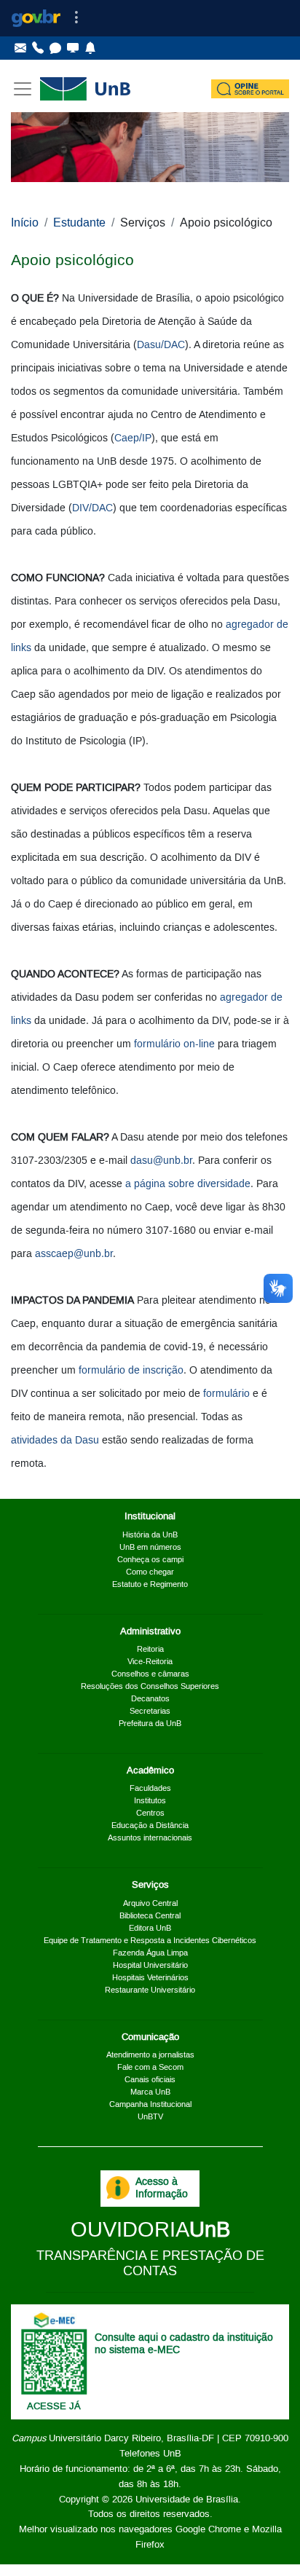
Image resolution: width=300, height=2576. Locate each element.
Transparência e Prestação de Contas (150, 2264)
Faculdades (150, 1789)
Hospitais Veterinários (150, 1978)
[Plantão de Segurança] (90, 48)
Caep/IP (133, 438)
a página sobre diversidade (188, 1184)
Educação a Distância (150, 1826)
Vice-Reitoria (150, 1662)
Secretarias (150, 1712)
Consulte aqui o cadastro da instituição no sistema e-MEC (184, 2344)
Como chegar (150, 1572)
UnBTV (150, 2117)
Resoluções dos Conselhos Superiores (150, 1687)
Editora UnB (150, 1929)
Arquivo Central (150, 1904)
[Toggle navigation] (76, 18)
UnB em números (150, 1548)
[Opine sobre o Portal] (250, 89)
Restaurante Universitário (150, 1990)
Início (25, 223)
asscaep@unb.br (74, 1254)
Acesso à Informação (162, 2188)
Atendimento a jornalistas (150, 2055)
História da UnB (150, 1535)
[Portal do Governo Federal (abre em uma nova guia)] (36, 18)
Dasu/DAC (161, 345)
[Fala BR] (55, 48)
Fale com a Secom (150, 2068)
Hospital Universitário (150, 1966)
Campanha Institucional (150, 2105)
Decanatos (150, 1699)
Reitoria (150, 1650)
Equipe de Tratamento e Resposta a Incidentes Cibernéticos (150, 1941)
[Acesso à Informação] (118, 2188)
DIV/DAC (92, 508)
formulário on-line (174, 1044)
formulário (226, 1394)
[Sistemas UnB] (73, 48)
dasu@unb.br (161, 1161)
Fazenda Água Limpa (150, 1953)
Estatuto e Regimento (150, 1585)
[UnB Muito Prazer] (38, 48)
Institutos (150, 1801)
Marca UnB (150, 2092)
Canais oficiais (150, 2080)
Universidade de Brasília (187, 2500)
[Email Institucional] (20, 48)
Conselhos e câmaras (150, 1674)
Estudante (79, 223)
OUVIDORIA (150, 2230)
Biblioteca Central (150, 1916)
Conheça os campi (150, 1560)
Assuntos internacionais (150, 1838)
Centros (150, 1813)
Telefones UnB (150, 2454)
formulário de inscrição (131, 1371)
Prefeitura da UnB (150, 1724)
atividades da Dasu (55, 1441)
